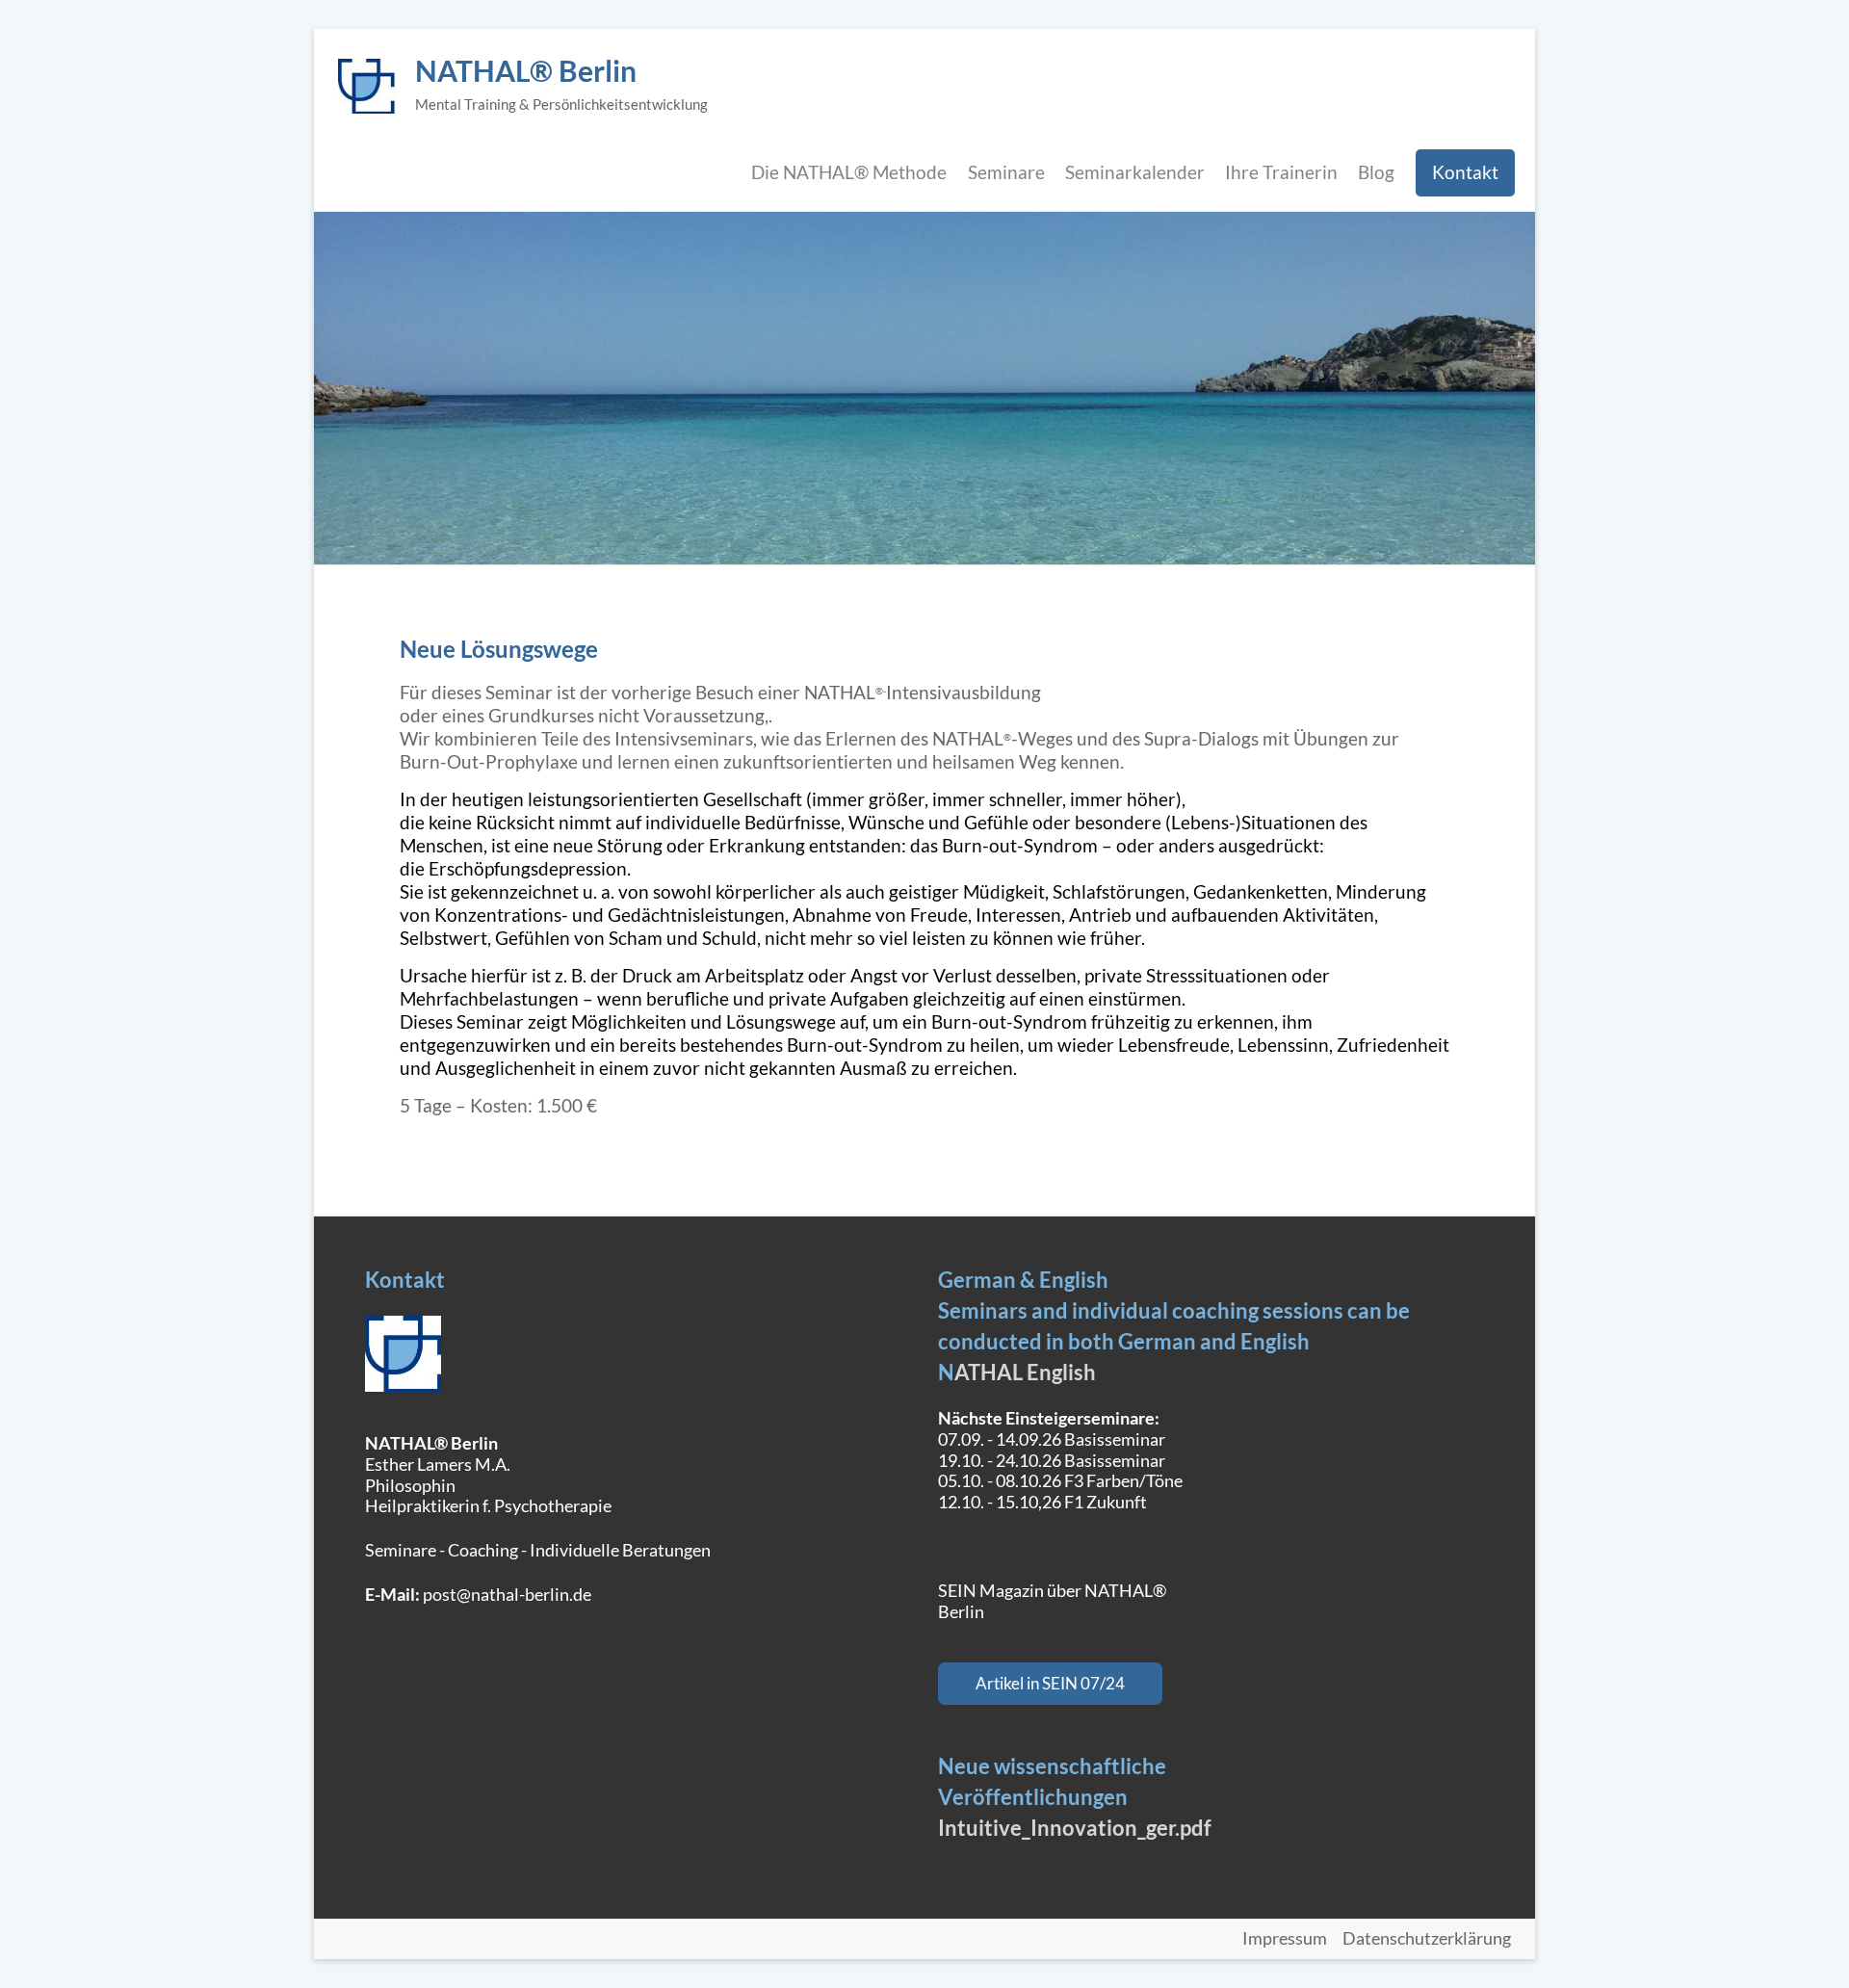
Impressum (1285, 1939)
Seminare (1006, 172)
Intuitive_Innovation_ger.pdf (1075, 1828)
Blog (1376, 172)
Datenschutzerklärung (1427, 1939)
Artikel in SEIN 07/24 (1050, 1683)
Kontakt (1465, 172)
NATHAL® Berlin (526, 70)
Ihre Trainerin (1281, 172)
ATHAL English (1025, 1372)
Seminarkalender (1135, 172)
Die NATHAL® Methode (849, 172)
